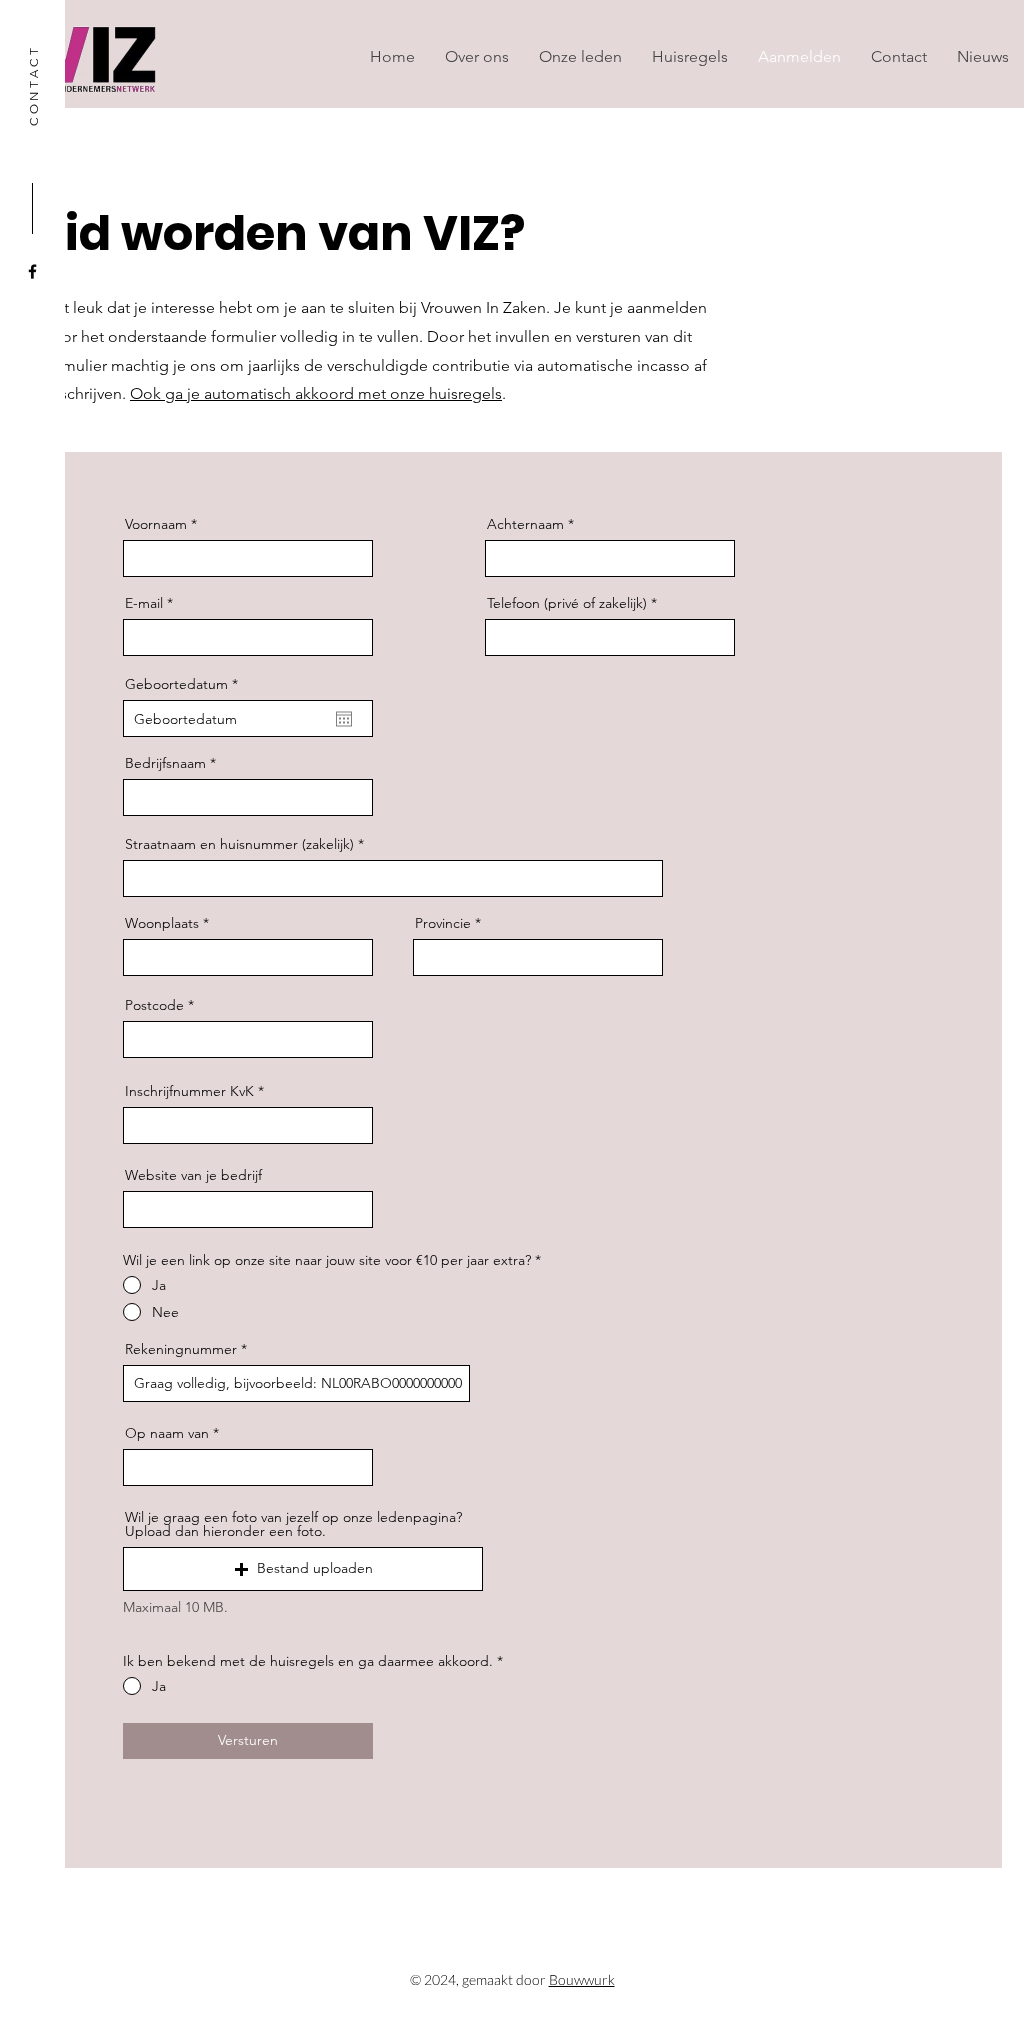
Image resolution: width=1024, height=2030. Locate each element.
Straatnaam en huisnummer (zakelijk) (239, 844)
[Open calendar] (344, 719)
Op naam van (167, 1433)
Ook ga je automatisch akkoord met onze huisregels (316, 393)
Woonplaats (162, 923)
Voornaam (156, 524)
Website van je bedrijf (193, 1175)
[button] (303, 1569)
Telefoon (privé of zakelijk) (567, 603)
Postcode (154, 1005)
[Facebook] (32, 271)
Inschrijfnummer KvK (189, 1091)
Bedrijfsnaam (165, 763)
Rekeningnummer (183, 1349)
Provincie (443, 923)
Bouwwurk (582, 1979)
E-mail (144, 603)
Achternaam (525, 524)
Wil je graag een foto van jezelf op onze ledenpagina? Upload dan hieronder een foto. (293, 1524)
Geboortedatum (185, 684)
